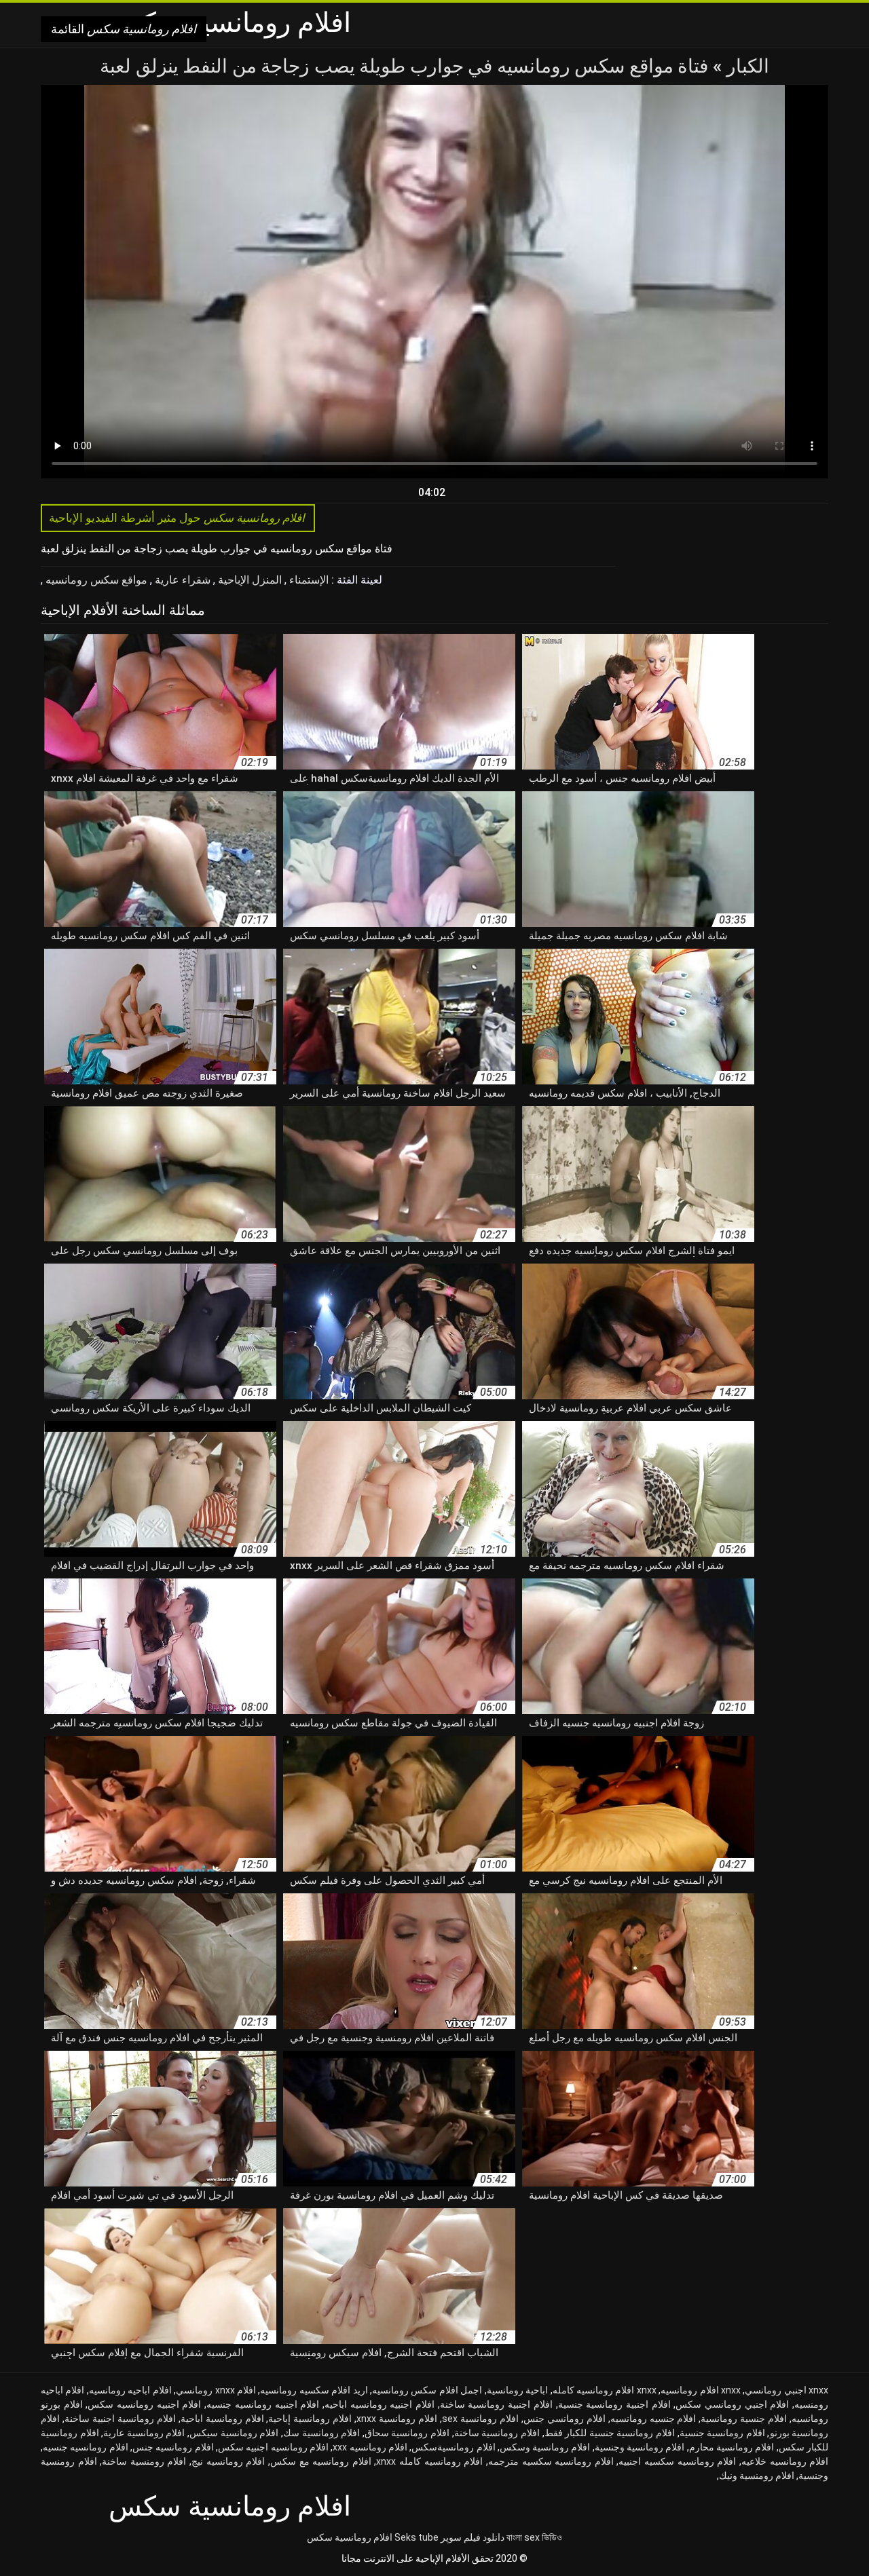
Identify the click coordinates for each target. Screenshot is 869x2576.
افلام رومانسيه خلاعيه (785, 2461)
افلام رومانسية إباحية (310, 2419)
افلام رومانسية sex (480, 2419)
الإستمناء (308, 580)
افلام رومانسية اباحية (222, 2419)
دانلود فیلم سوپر (473, 2537)
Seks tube (417, 2537)
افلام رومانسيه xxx (370, 2447)
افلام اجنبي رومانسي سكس (732, 2404)
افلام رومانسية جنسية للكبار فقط (610, 2433)
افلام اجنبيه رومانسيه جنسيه (263, 2404)
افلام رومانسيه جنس (173, 2447)
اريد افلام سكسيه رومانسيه (314, 2390)
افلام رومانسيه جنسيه (86, 2447)
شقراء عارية (181, 580)
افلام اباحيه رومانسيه (130, 2390)
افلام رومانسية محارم (732, 2447)
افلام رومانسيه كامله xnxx (429, 2461)
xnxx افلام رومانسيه (701, 2390)
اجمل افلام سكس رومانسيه (427, 2390)
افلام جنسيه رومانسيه (653, 2419)
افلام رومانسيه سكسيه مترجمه (551, 2461)
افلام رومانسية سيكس (234, 2433)
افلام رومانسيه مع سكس (321, 2461)
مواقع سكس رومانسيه (95, 580)
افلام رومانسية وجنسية (640, 2447)
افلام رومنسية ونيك (757, 2476)
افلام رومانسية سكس (350, 2537)
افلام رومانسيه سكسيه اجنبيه (677, 2461)
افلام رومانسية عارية (144, 2433)
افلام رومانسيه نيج (228, 2461)
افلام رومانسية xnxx (397, 2419)
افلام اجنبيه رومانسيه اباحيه (380, 2404)
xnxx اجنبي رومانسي (787, 2390)
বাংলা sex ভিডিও (534, 2537)
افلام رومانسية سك (321, 2433)
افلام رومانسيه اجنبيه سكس (273, 2447)
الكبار (746, 66)
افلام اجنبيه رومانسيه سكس (144, 2404)
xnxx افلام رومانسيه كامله (605, 2390)
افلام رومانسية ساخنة (497, 2433)
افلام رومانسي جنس (565, 2419)
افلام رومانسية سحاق (407, 2433)
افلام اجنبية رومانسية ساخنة (496, 2404)
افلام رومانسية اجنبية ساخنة (120, 2419)
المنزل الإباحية (248, 580)
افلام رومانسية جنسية (722, 2433)
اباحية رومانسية (517, 2390)
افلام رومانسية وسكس (545, 2447)
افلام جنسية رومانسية (744, 2419)
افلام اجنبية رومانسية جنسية (614, 2404)
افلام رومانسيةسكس (453, 2447)
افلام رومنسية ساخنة (144, 2461)
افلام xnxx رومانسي (216, 2390)
